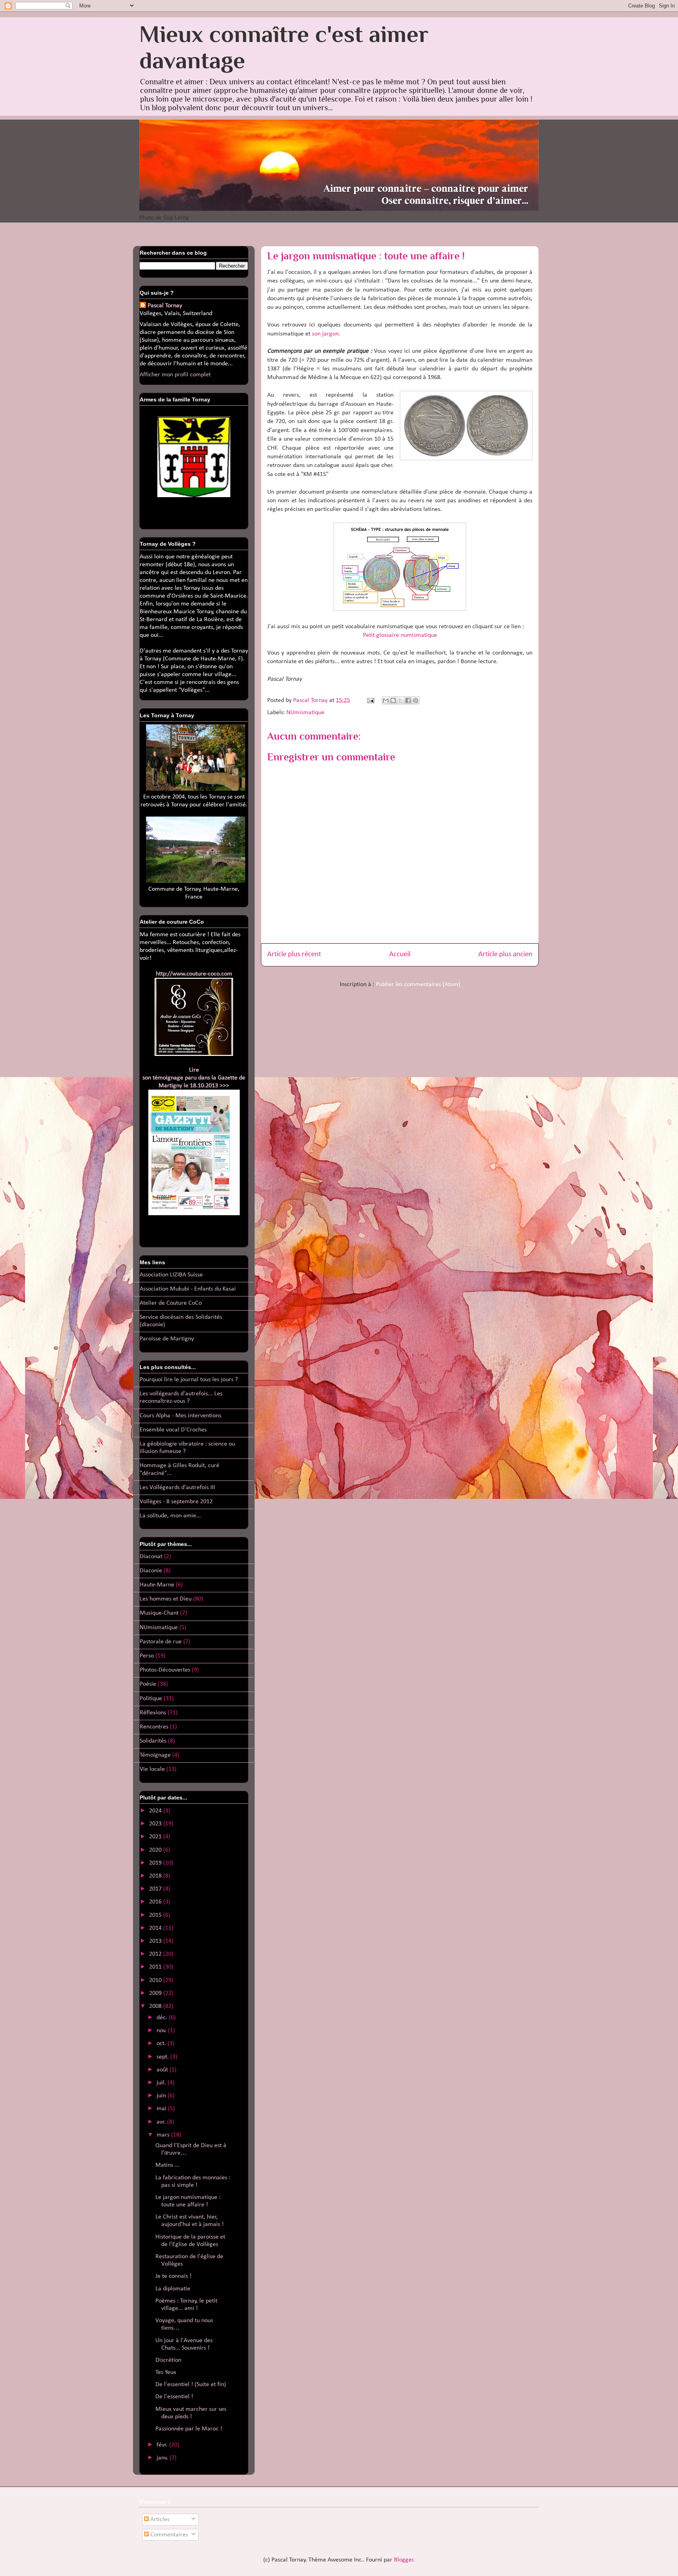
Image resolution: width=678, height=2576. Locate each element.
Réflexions (153, 1713)
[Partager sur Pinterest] (416, 700)
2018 (156, 1876)
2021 (156, 1837)
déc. (163, 2018)
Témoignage (155, 1755)
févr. (163, 2445)
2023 (156, 1824)
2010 (156, 1980)
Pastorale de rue (161, 1642)
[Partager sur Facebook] (408, 700)
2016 (156, 1902)
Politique (151, 1699)
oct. (162, 2044)
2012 (156, 1954)
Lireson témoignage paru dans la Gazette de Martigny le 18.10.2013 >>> (194, 1078)
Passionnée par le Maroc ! (189, 2429)
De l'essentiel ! (174, 2397)
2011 (156, 1967)
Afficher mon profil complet (175, 375)
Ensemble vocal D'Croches (173, 1430)
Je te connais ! (173, 2276)
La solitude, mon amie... (170, 1516)
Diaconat (151, 1557)
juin (162, 2096)
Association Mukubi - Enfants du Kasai (188, 1289)
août (163, 2070)
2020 (156, 1850)
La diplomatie (173, 2289)
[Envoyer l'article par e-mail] (370, 700)
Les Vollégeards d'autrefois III (177, 1488)
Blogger (404, 2560)
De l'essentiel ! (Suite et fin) (191, 2385)
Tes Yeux (166, 2372)
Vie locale (152, 1769)
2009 (156, 1993)
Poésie (148, 1684)
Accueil (400, 954)
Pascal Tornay (165, 306)
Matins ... (167, 2165)
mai (162, 2109)
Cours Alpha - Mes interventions (180, 1416)
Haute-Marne (157, 1585)
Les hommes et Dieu (166, 1599)
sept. (163, 2057)
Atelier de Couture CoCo (171, 1303)
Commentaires (168, 2535)
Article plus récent (294, 954)
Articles (159, 2519)
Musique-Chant (159, 1613)
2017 (156, 1889)
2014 (156, 1928)
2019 (156, 1863)
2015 (156, 1915)
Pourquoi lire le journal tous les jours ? (189, 1380)
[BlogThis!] (393, 700)
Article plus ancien (505, 954)
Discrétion (168, 2360)
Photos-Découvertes (165, 1670)
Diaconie (151, 1571)
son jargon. (326, 334)
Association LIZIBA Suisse (171, 1275)
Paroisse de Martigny (167, 1339)
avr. (162, 2122)
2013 (156, 1941)
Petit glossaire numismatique (400, 635)
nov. (162, 2031)
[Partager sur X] (401, 700)
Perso (147, 1656)
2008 (156, 2006)
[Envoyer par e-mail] (386, 700)
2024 (156, 1811)
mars (164, 2135)
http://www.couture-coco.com (194, 974)
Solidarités (153, 1741)
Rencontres (154, 1727)
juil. (162, 2083)
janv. (163, 2458)
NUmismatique (305, 713)
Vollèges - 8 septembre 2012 (176, 1502)
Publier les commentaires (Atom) (418, 984)
